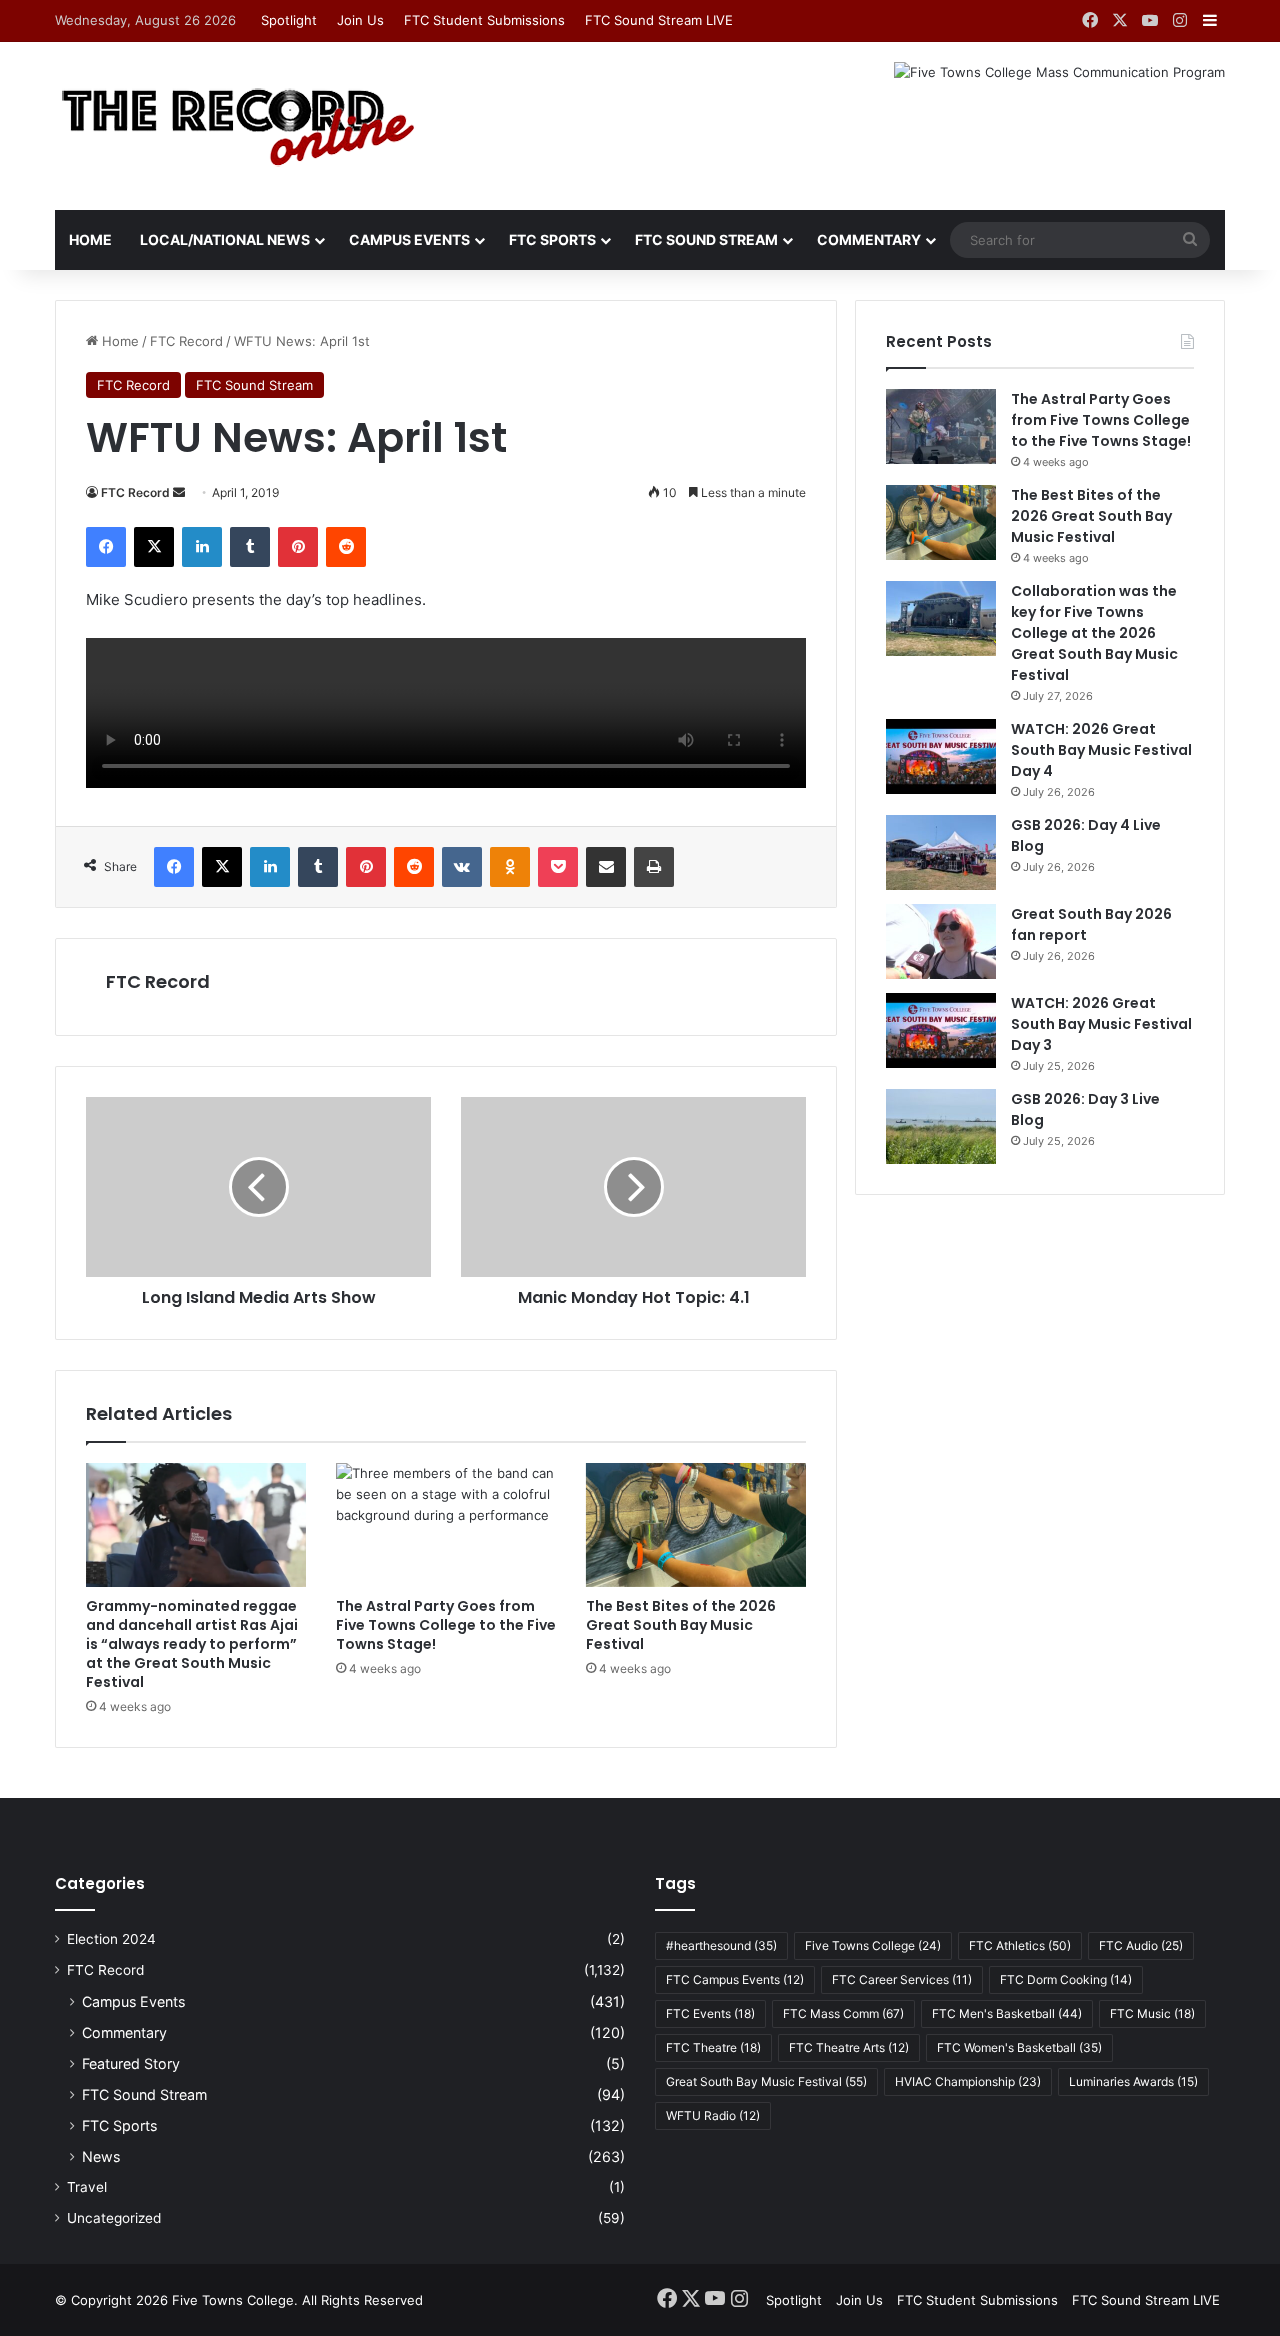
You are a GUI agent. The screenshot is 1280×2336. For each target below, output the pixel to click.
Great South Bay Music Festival (766, 2081)
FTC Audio (1141, 1945)
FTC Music (1152, 2013)
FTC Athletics (1020, 1945)
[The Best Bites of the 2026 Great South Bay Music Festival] (696, 1525)
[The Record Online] (236, 126)
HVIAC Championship (968, 2081)
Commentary (869, 239)
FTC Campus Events (735, 1979)
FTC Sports (552, 239)
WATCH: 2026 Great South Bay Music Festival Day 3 (1101, 1024)
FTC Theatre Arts (849, 2047)
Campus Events (409, 239)
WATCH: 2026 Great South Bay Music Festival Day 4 (1101, 750)
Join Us (360, 20)
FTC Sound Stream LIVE (659, 20)
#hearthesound (721, 1945)
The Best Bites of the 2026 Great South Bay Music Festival (681, 1625)
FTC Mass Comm (843, 2013)
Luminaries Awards (1133, 2081)
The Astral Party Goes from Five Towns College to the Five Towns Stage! (446, 1625)
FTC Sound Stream (706, 239)
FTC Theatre (713, 2047)
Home (90, 239)
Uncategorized (114, 2218)
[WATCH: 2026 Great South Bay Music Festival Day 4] (941, 756)
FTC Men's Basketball (1007, 2013)
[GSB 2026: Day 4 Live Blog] (941, 852)
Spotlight (289, 20)
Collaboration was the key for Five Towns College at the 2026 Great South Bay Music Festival (1094, 633)
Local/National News (225, 239)
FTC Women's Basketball (1019, 2047)
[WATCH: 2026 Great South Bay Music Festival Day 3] (941, 1030)
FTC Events (710, 2013)
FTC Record (186, 341)
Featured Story (131, 2063)
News (101, 2156)
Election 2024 (111, 1939)
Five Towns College (873, 1945)
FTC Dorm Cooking (1066, 1979)
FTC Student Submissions (484, 20)
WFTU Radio (713, 2115)
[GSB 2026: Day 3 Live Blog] (941, 1126)
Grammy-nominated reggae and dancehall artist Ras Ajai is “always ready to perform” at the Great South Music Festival (192, 1644)
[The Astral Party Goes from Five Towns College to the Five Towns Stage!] (446, 1525)
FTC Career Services (902, 1979)
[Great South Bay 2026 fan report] (941, 941)
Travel (87, 2187)
